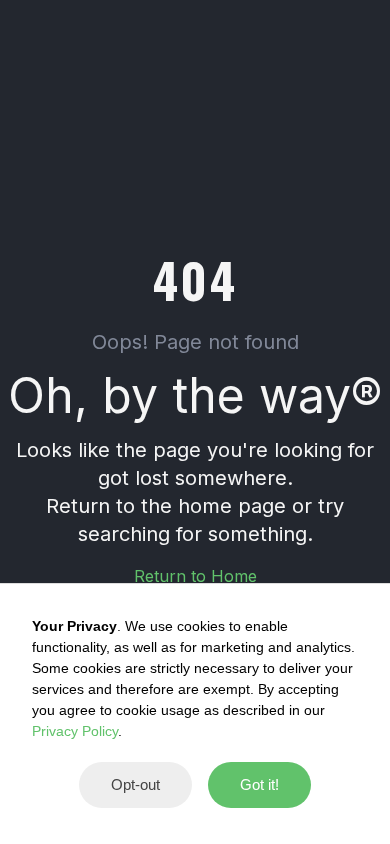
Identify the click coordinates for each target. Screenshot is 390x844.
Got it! (259, 784)
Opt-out (135, 784)
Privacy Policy (75, 731)
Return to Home (195, 576)
